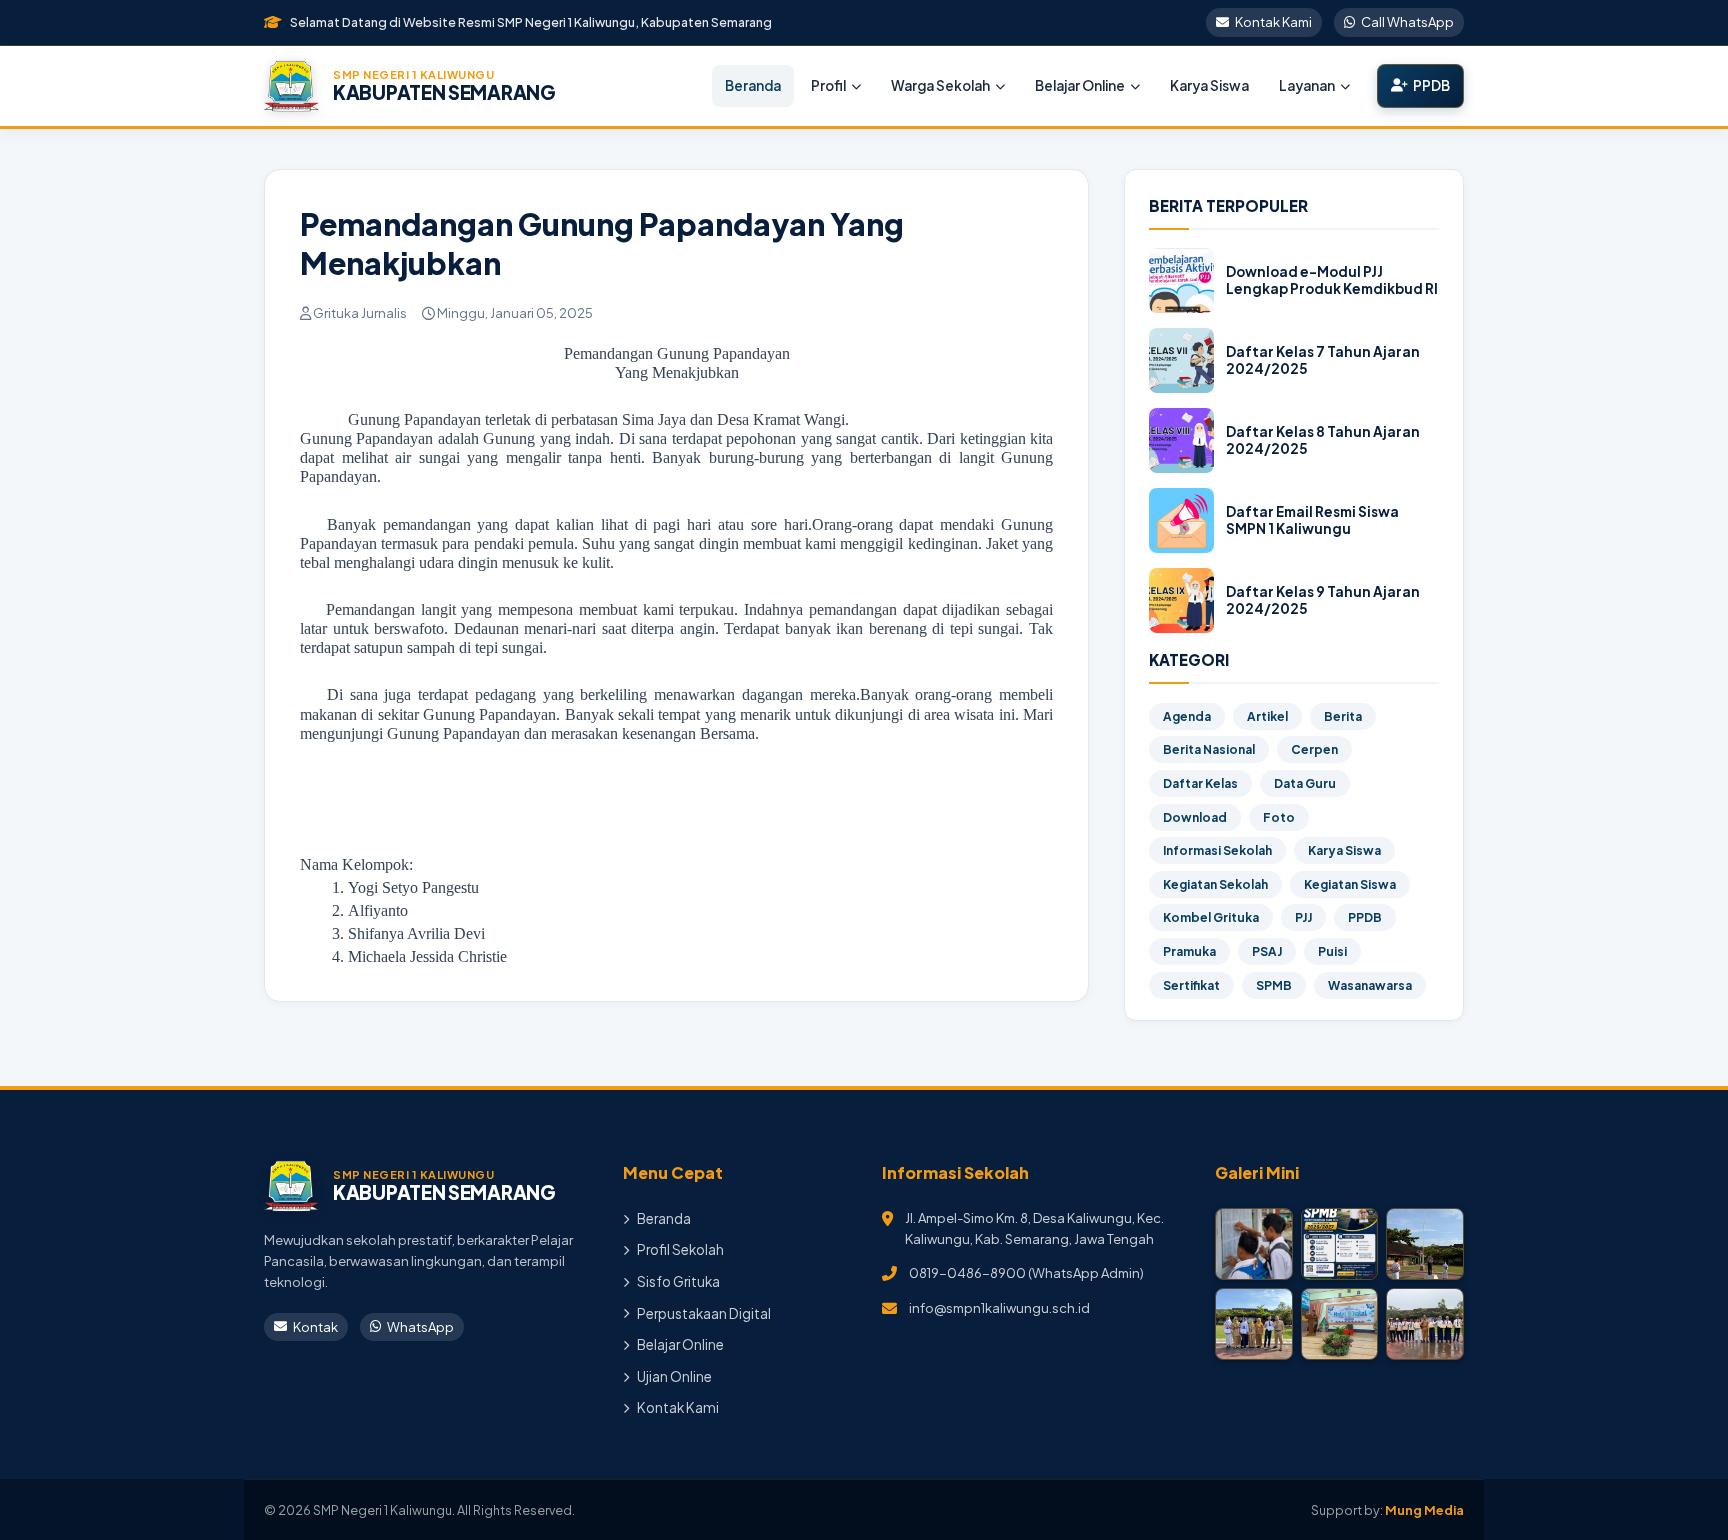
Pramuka (1189, 951)
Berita (1343, 716)
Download (1195, 817)
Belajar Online (1080, 85)
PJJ (1303, 917)
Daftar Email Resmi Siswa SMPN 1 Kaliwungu (1312, 520)
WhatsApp (420, 1327)
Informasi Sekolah (1217, 850)
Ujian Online (674, 1376)
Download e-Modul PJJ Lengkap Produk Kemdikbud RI (1332, 280)
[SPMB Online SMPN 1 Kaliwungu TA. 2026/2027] (1340, 1244)
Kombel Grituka (1211, 917)
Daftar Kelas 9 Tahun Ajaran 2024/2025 (1323, 600)
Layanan (1307, 85)
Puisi (1332, 951)
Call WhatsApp (1407, 22)
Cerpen (1314, 749)
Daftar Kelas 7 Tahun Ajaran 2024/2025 (1323, 360)
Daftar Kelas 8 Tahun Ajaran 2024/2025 (1323, 440)
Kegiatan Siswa (1350, 884)
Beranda (753, 85)
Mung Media (1424, 1510)
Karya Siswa (1209, 85)
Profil (828, 85)
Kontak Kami (1273, 22)
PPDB (1431, 85)
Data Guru (1305, 783)
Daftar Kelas (1200, 783)
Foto (1279, 817)
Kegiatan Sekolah (1215, 884)
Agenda (1187, 716)
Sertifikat (1191, 985)
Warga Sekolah (940, 85)
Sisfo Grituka (678, 1281)
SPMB (1274, 985)
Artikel (1267, 716)
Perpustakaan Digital (704, 1313)
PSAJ (1267, 951)
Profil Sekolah (680, 1249)
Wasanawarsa (1370, 985)
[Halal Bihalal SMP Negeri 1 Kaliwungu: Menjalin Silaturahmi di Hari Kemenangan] (1340, 1324)
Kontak (315, 1327)
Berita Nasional (1209, 749)
